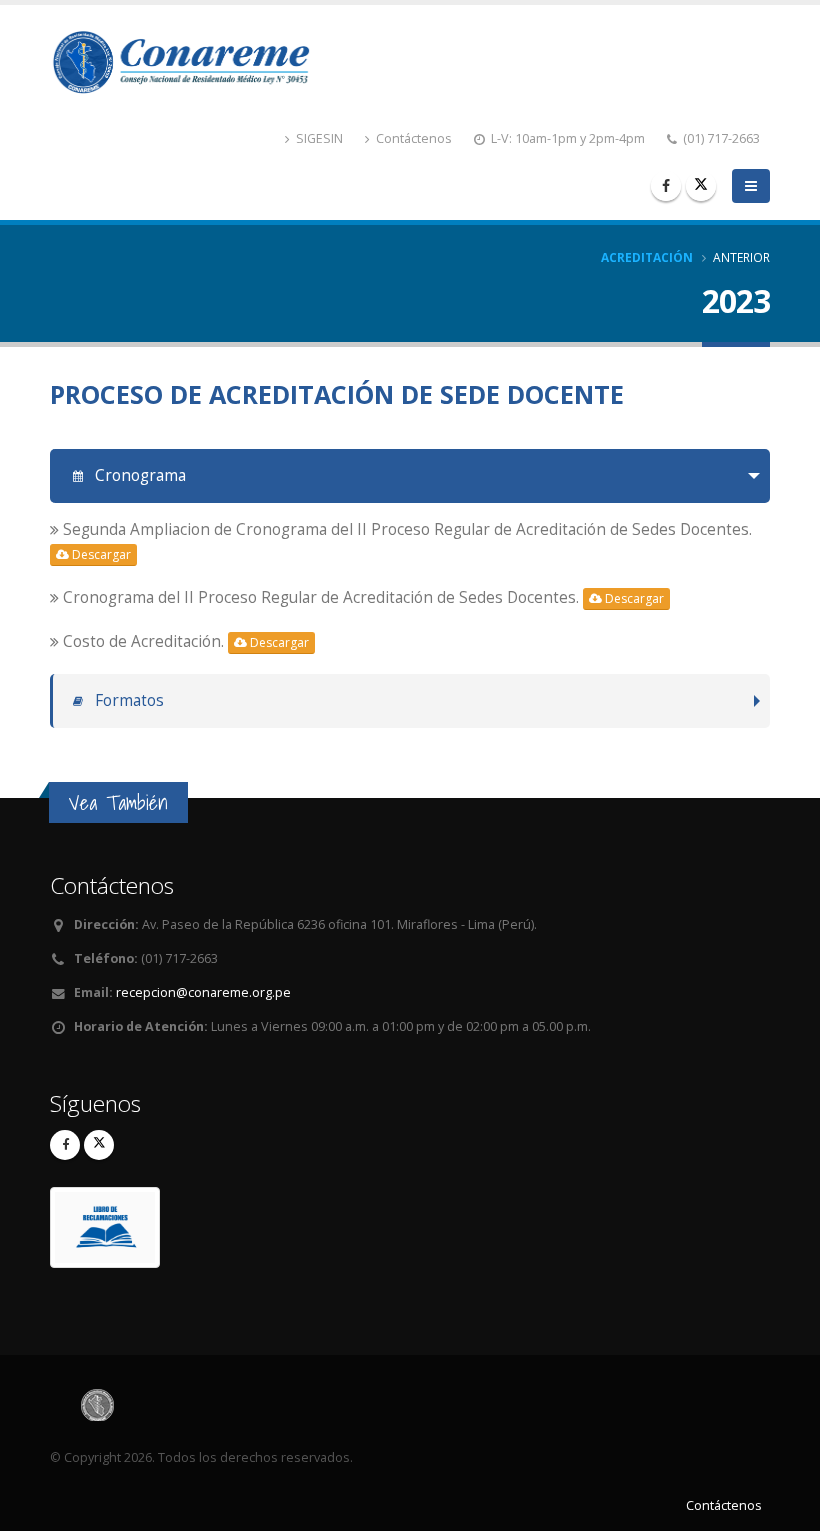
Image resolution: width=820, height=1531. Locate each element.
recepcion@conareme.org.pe (203, 992)
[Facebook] (666, 186)
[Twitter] (701, 186)
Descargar (100, 554)
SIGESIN (318, 138)
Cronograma (138, 475)
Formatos (127, 700)
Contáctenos (412, 138)
